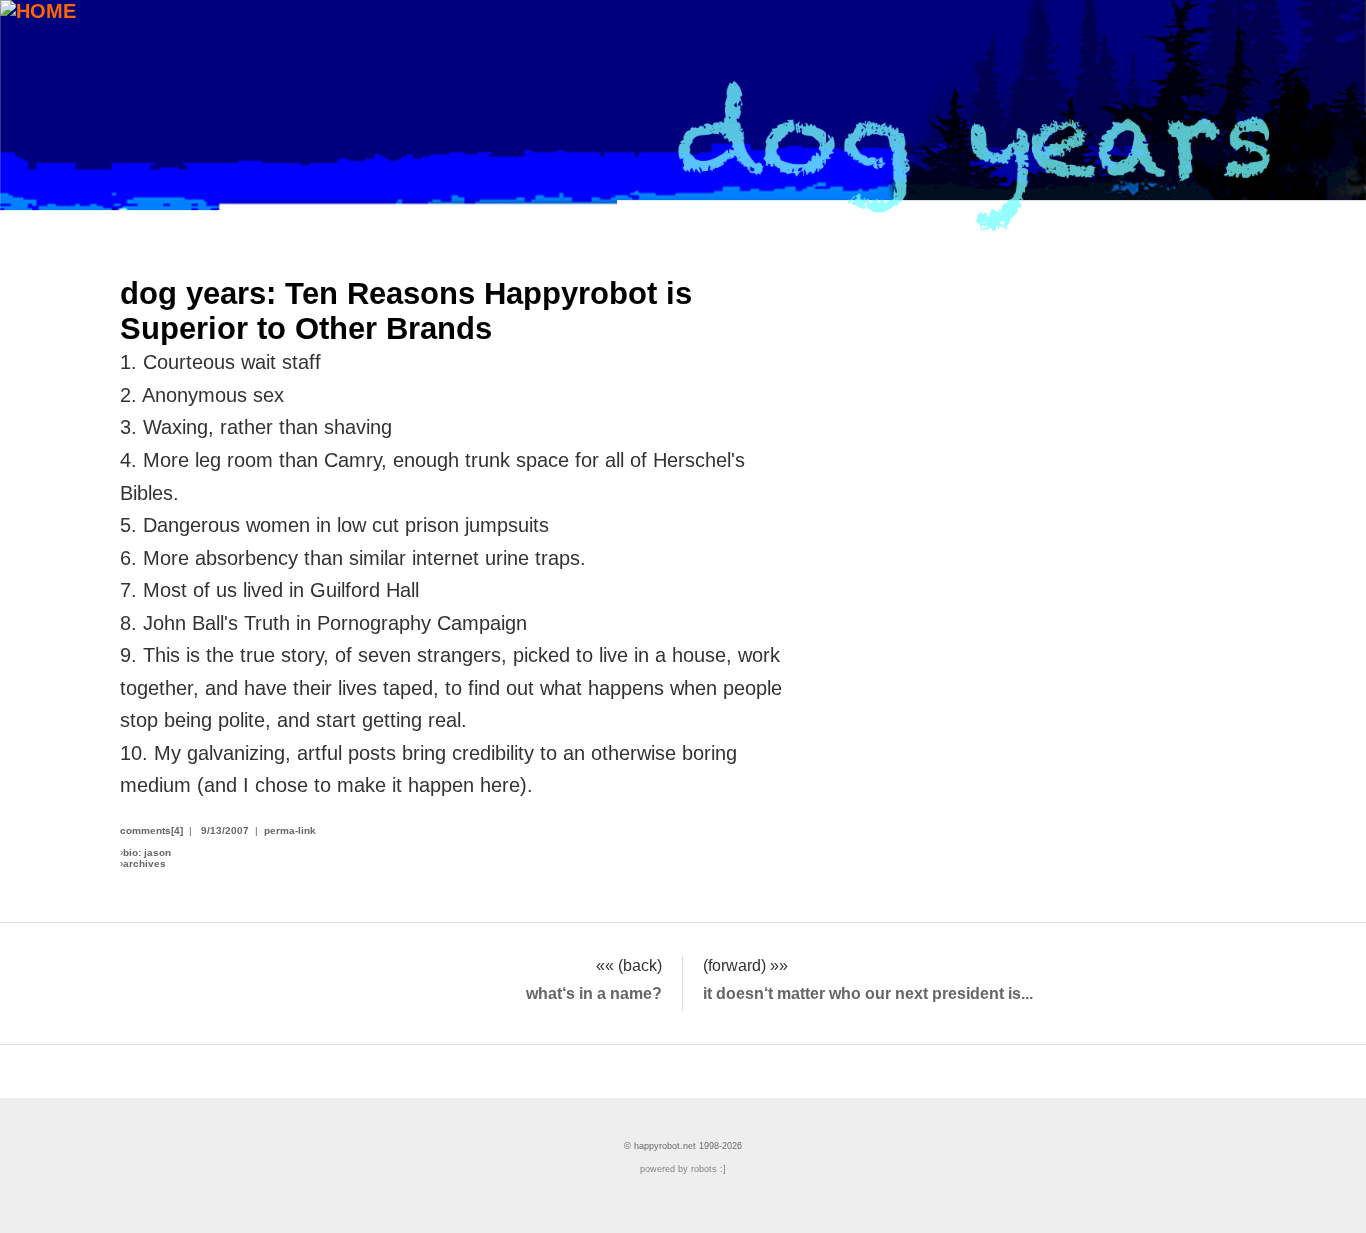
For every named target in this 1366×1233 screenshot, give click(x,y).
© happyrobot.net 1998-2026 (683, 1146)
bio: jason (147, 852)
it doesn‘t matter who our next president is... (868, 993)
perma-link (290, 830)
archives (144, 863)
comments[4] (151, 830)
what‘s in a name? (594, 993)
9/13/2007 (225, 830)
